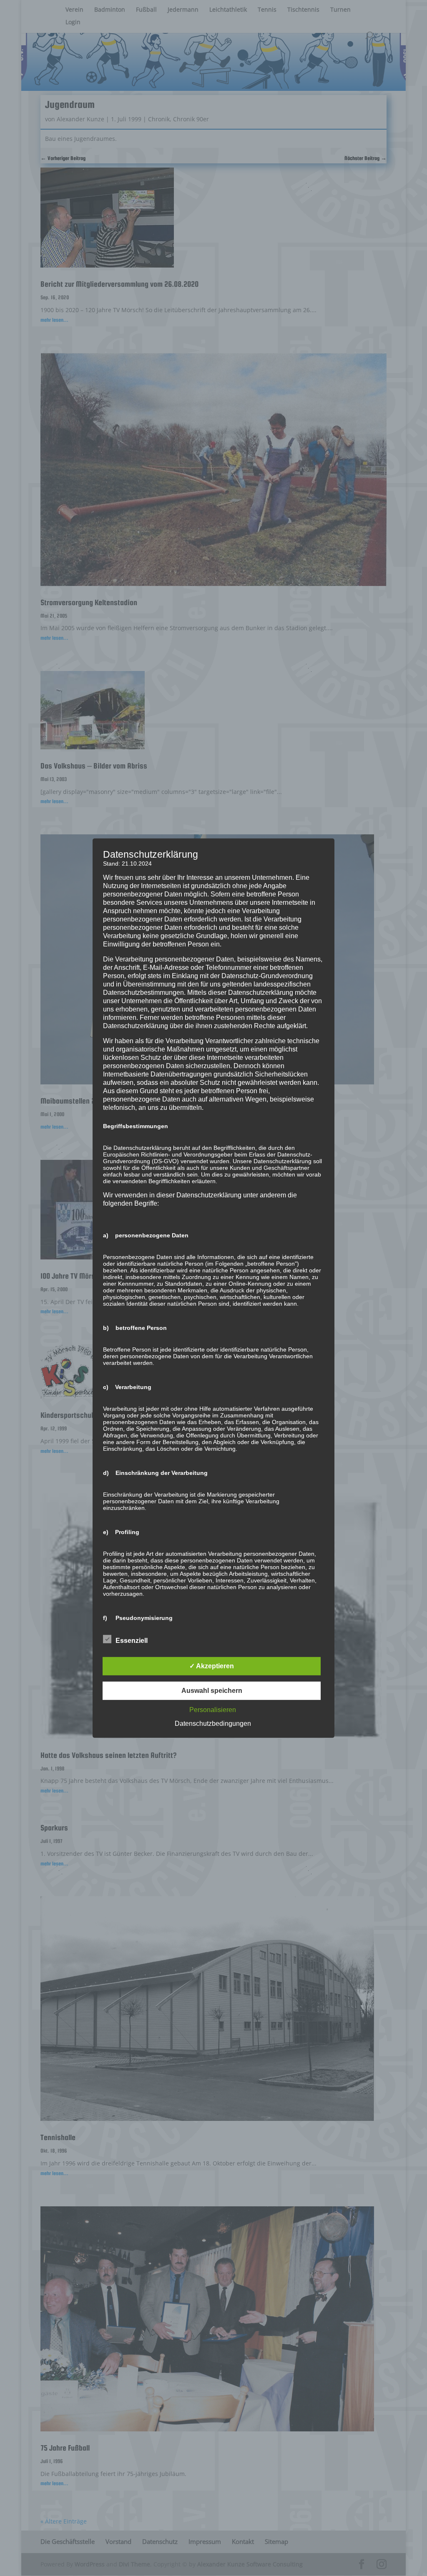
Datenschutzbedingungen (213, 1724)
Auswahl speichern (212, 1691)
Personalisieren (213, 1710)
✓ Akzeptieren (212, 1666)
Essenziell (132, 1641)
